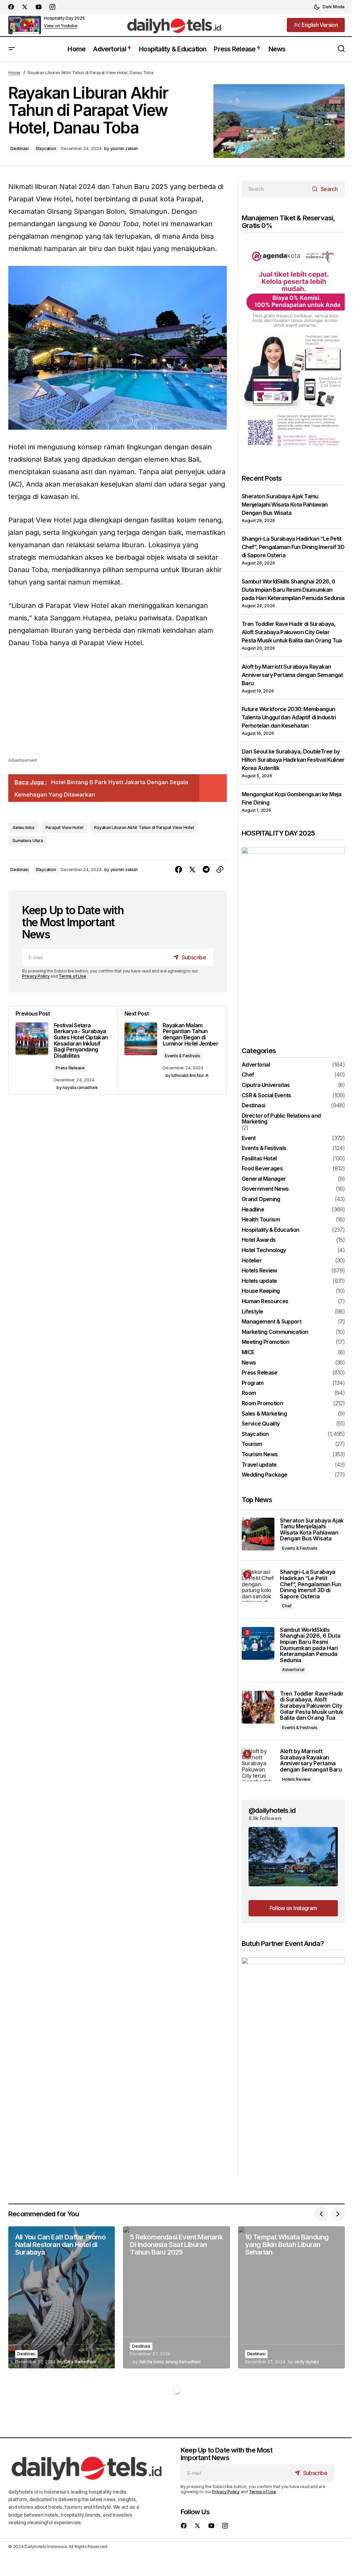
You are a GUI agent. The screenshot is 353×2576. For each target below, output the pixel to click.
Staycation (46, 148)
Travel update (259, 1465)
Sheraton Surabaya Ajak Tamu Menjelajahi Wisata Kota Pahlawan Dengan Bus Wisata (285, 505)
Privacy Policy (36, 976)
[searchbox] (275, 189)
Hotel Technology (264, 1250)
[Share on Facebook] (179, 870)
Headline (253, 1210)
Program (253, 1383)
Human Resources (265, 1301)
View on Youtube (60, 26)
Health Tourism (261, 1220)
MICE (248, 1352)
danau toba (23, 827)
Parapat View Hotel (64, 827)
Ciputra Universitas (266, 1085)
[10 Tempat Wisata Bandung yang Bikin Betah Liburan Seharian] (291, 2297)
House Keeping (261, 1291)
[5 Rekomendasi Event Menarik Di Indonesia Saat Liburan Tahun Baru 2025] (176, 2297)
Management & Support (271, 1322)
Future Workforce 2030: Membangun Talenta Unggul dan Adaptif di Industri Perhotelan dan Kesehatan (289, 717)
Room (249, 1393)
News (249, 1363)
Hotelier (252, 1261)
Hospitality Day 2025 (64, 18)
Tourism (252, 1444)
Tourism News (260, 1455)
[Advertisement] (118, 708)
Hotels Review (259, 1271)
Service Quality (261, 1424)
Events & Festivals (183, 1056)
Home (14, 73)
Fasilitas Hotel (259, 1159)
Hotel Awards (259, 1240)
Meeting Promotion (265, 1342)
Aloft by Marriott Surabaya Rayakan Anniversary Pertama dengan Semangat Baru (292, 675)
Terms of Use (72, 976)
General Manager (264, 1179)
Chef (248, 1075)
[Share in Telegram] (206, 870)
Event (249, 1138)
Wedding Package (264, 1475)
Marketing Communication (275, 1332)
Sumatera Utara (28, 841)
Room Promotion (262, 1404)
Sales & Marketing (264, 1414)
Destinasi (19, 148)
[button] (329, 7)
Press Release (70, 1068)
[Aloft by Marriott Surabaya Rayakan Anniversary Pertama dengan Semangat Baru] (258, 1765)
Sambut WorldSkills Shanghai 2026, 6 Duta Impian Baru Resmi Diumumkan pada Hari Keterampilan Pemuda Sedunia (293, 590)
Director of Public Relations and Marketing (281, 1119)
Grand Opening (261, 1199)
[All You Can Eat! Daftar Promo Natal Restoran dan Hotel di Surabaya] (62, 2297)
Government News (265, 1189)
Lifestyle (252, 1312)
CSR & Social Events (266, 1096)
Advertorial (256, 1065)
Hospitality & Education (270, 1230)
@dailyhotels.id (272, 1810)
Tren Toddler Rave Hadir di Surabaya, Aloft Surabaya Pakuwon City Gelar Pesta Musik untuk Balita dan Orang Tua (292, 632)
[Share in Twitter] (192, 870)
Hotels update (259, 1281)
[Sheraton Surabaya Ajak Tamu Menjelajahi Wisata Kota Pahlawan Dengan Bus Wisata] (258, 1534)
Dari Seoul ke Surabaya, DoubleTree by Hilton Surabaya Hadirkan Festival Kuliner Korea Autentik (293, 760)
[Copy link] (220, 870)
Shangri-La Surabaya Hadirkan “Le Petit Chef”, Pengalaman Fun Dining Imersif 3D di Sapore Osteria (293, 547)
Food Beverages (262, 1169)
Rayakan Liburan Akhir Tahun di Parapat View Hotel (144, 827)
